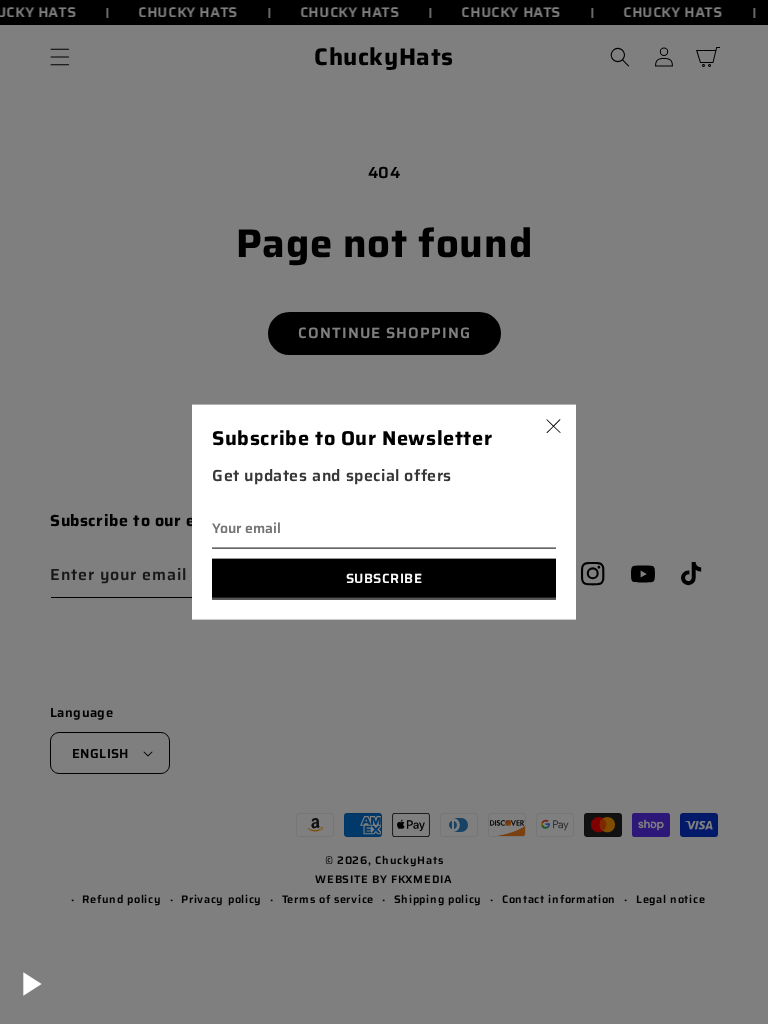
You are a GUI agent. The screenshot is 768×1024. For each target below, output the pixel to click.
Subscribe (384, 577)
